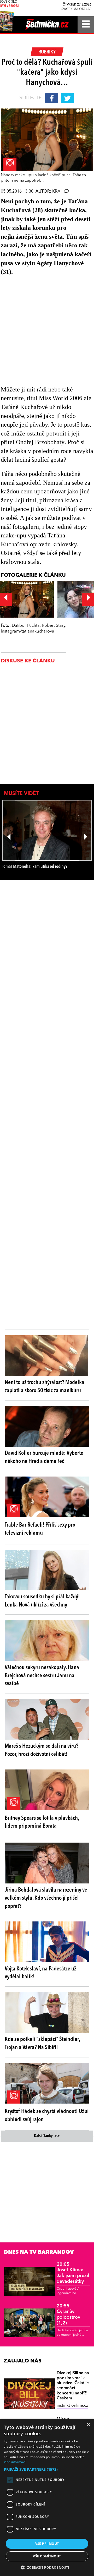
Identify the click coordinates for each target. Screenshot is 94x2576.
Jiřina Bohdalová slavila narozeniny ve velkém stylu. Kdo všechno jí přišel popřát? (46, 1898)
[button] (47, 2469)
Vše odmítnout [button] (47, 2556)
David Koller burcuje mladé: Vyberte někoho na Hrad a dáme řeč (44, 1457)
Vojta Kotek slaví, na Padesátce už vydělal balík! (40, 1973)
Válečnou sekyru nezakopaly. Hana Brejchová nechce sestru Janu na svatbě (42, 1676)
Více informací (15, 2462)
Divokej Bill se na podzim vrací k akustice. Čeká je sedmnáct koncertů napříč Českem (73, 2386)
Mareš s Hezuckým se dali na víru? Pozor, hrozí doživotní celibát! (42, 1750)
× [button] (88, 2425)
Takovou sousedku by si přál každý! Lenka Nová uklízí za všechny (42, 1601)
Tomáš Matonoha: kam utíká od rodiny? (35, 867)
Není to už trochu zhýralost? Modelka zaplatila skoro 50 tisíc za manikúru (45, 1387)
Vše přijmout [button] (47, 2544)
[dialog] (47, 2498)
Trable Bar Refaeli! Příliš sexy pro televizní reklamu (40, 1529)
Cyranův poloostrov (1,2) (68, 2315)
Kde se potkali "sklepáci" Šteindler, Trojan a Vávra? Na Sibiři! (42, 2043)
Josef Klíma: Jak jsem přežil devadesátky (73, 2273)
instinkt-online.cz (72, 2406)
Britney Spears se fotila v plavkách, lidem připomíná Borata (42, 1822)
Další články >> (47, 2136)
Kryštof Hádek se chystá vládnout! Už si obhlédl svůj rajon (47, 2115)
